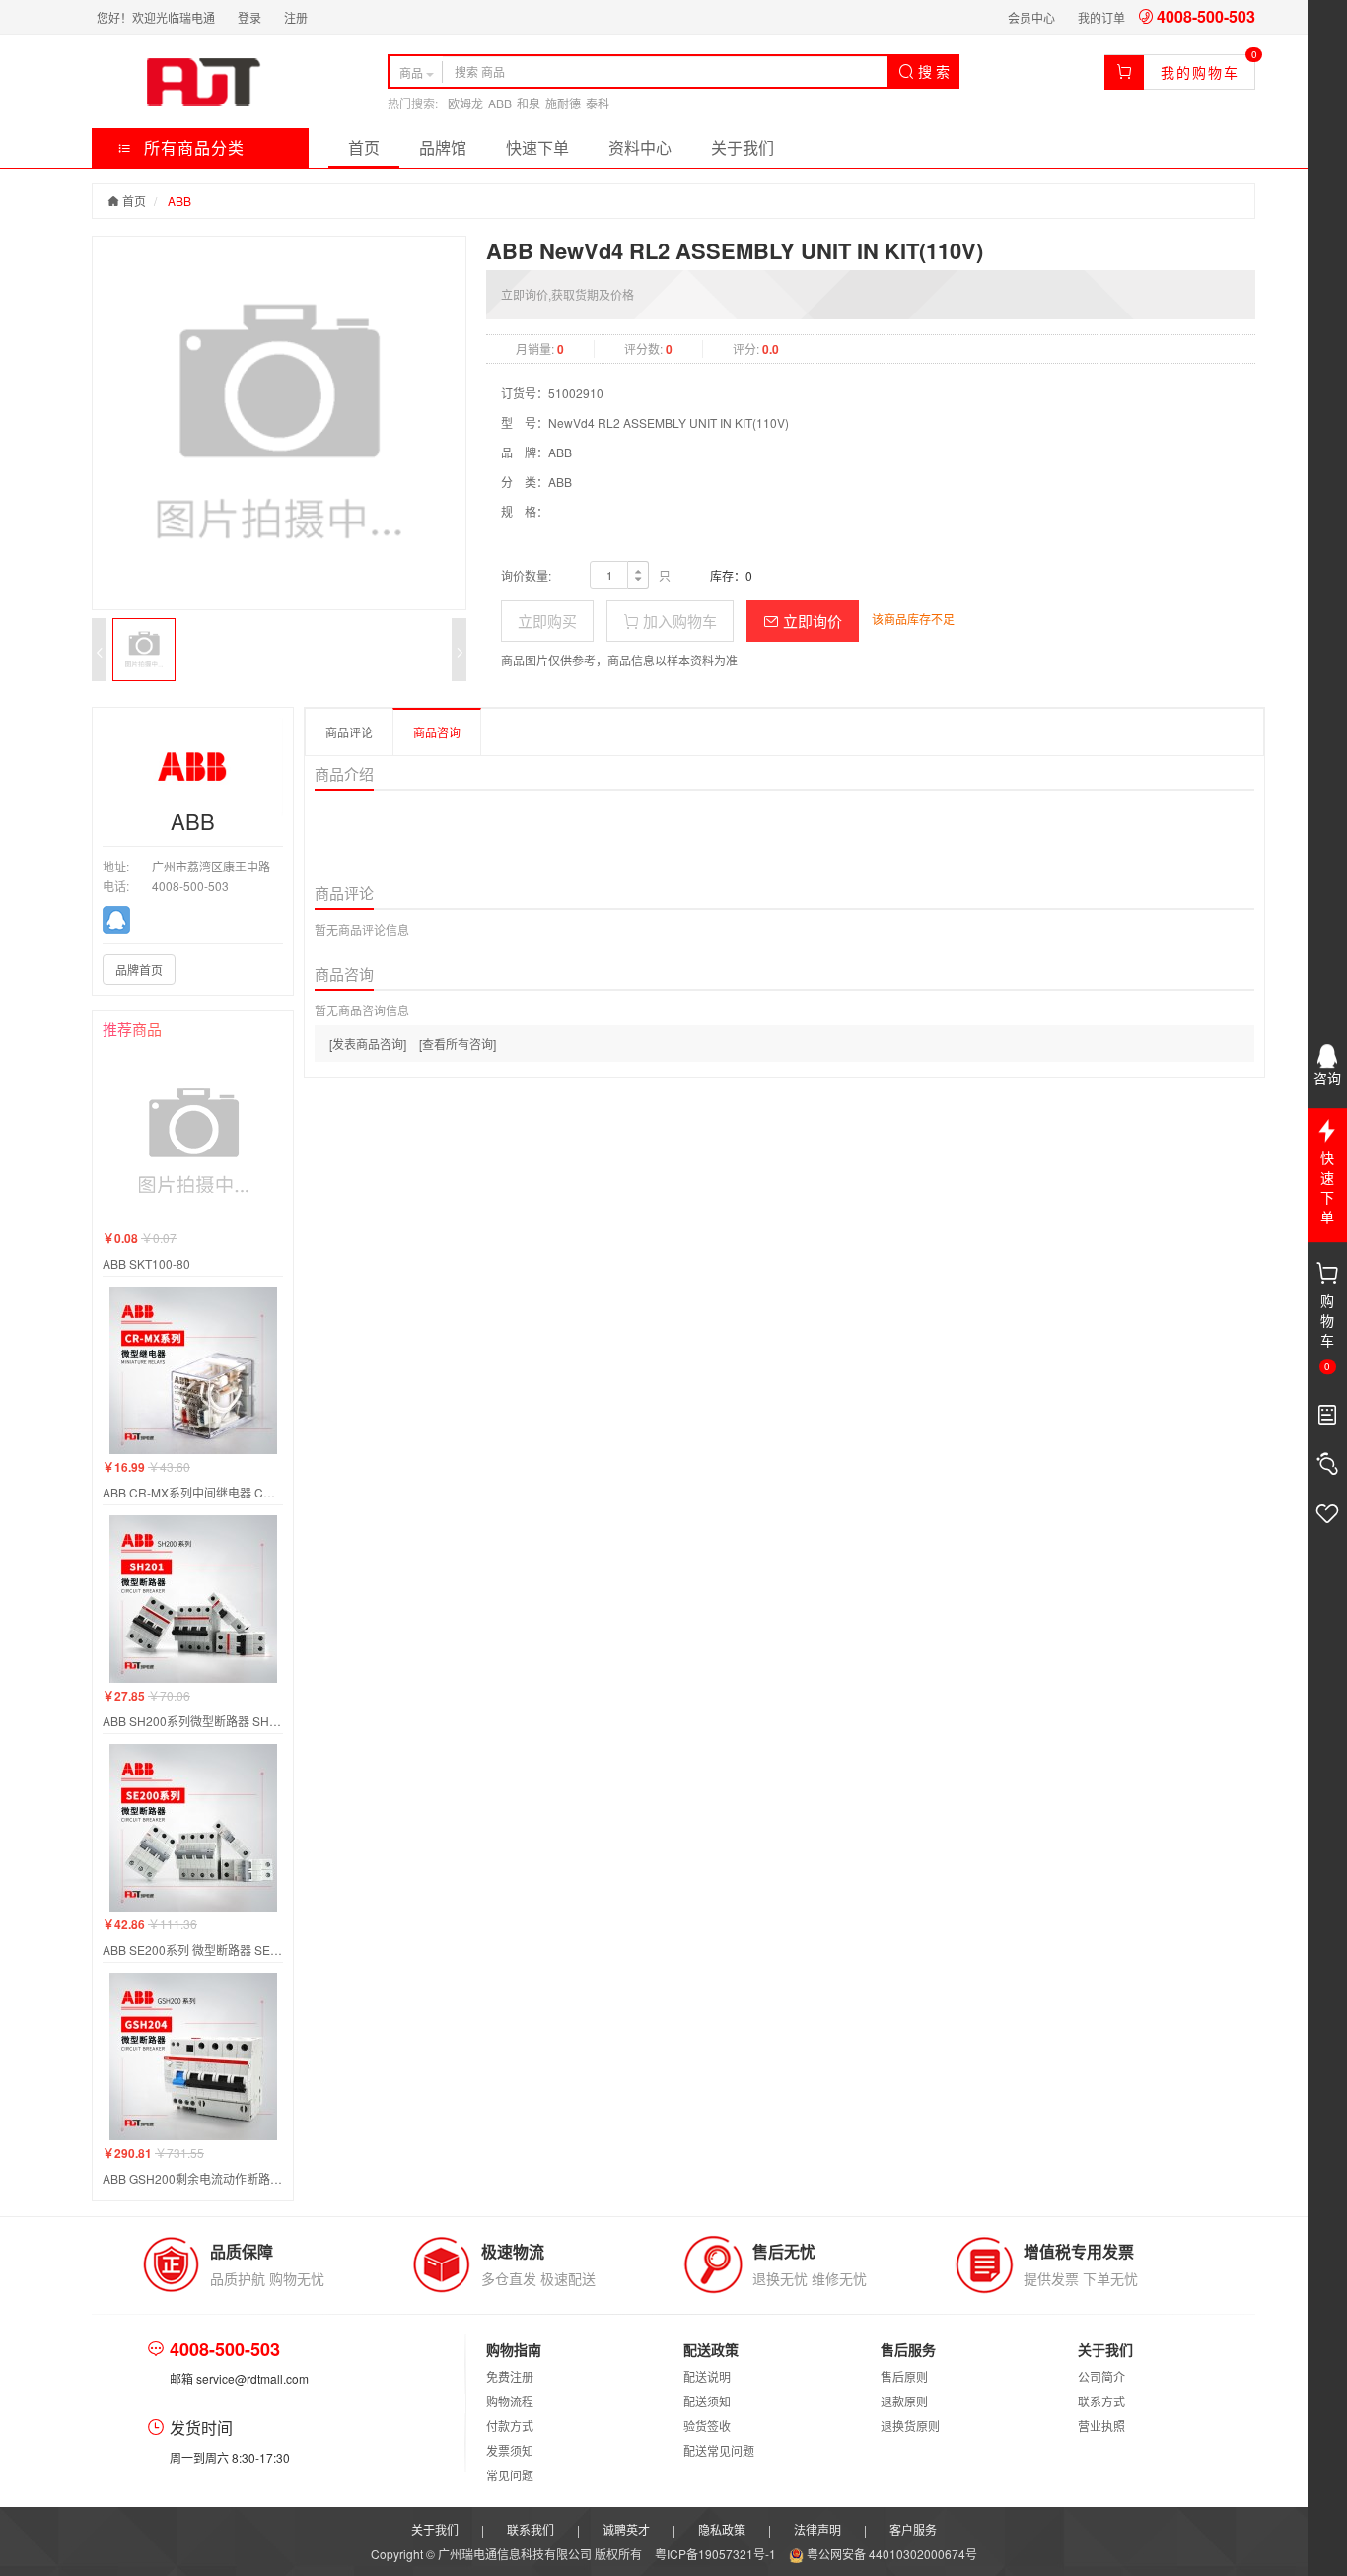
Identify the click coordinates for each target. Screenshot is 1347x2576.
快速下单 (537, 147)
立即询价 (811, 621)
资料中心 (640, 147)
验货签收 (707, 2426)
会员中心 (1031, 17)
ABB (500, 103)
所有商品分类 (192, 147)
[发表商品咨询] (368, 1044)
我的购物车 (1200, 72)
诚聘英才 (626, 2529)
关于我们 (743, 147)
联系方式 (1101, 2401)
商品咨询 (437, 732)
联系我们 (531, 2529)
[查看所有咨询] (458, 1044)
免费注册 (510, 2376)
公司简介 (1101, 2376)
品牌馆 (443, 147)
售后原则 (904, 2376)
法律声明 (817, 2529)
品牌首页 (139, 970)
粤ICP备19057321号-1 (717, 2554)
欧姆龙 (465, 103)
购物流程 (510, 2401)
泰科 (598, 103)
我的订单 (1101, 17)
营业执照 (1101, 2426)
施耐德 (563, 103)
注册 (296, 17)
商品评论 (349, 732)
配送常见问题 (719, 2450)
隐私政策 (722, 2529)
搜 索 (932, 71)
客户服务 (913, 2529)
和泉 (529, 103)
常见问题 (510, 2475)
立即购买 (547, 621)
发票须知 (510, 2450)
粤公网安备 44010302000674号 (890, 2554)
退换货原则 (910, 2426)
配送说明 (707, 2376)
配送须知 (707, 2401)
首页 (364, 147)
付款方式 (510, 2426)
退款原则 (904, 2401)
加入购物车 (678, 621)
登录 (249, 17)
